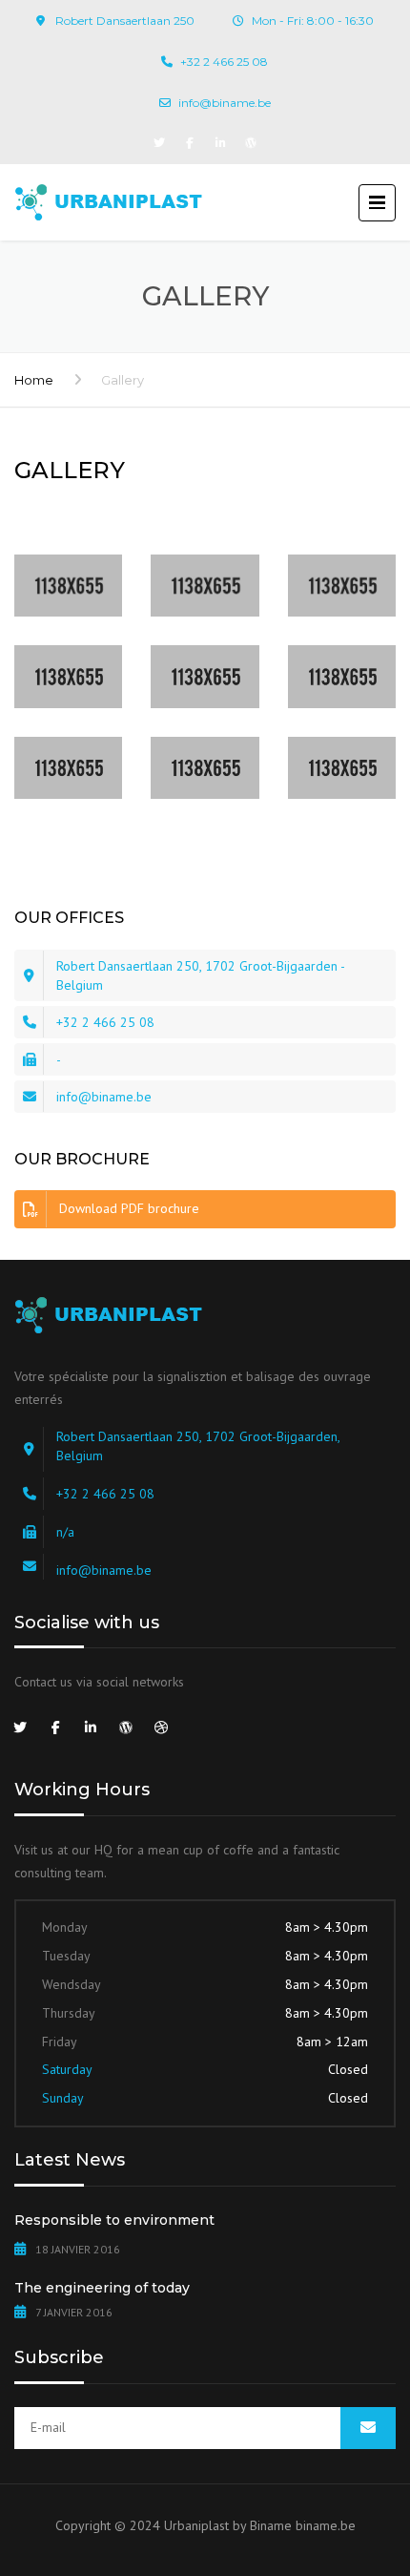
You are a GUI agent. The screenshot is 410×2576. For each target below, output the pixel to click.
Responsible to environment (114, 2220)
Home (34, 380)
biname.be (326, 2525)
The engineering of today (102, 2288)
